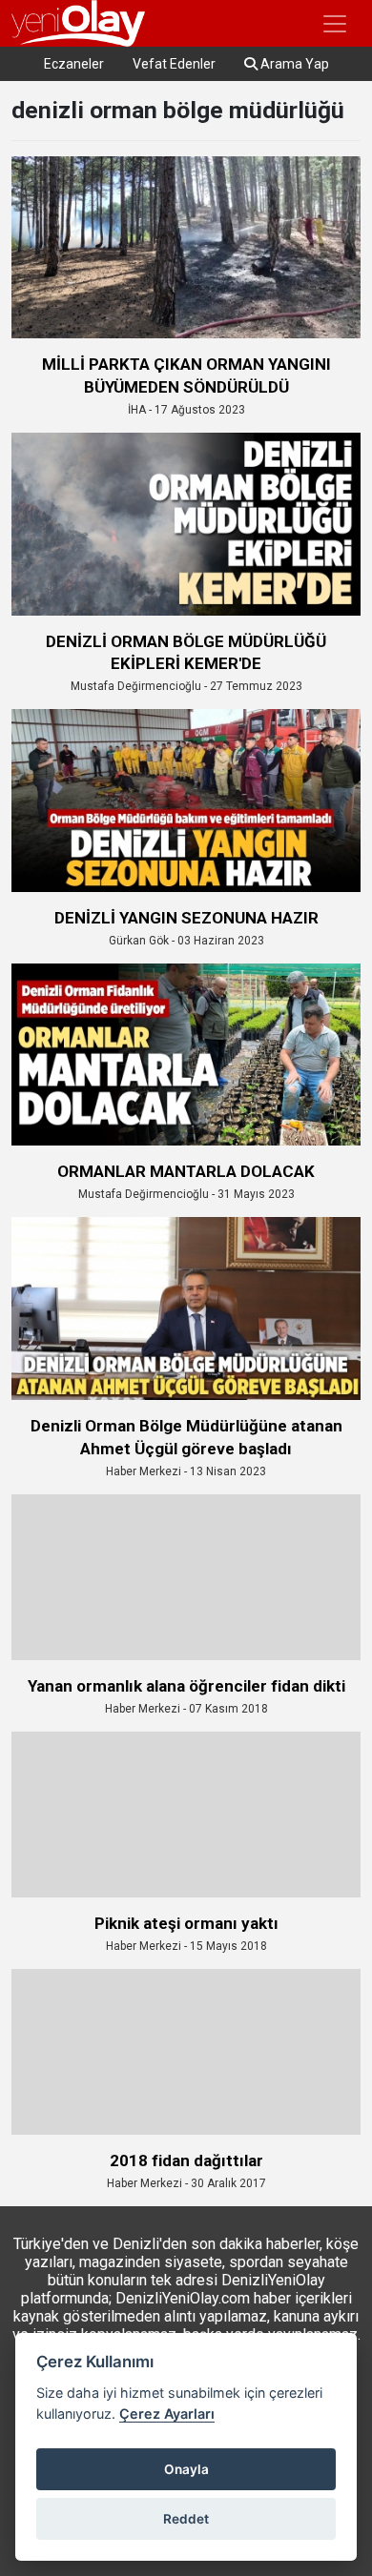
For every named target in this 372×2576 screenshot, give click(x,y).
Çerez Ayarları (167, 2414)
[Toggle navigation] (335, 24)
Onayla (186, 2469)
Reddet (186, 2519)
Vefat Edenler (174, 64)
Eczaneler (74, 64)
